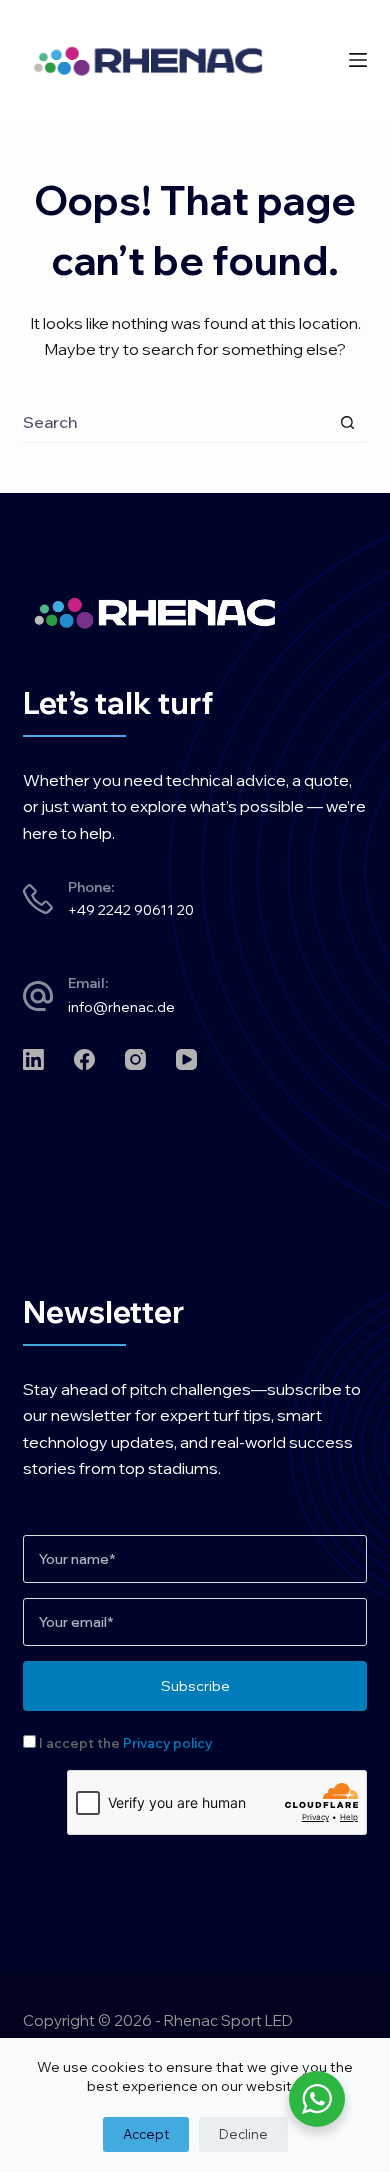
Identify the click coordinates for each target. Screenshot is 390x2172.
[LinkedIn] (33, 1059)
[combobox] (175, 422)
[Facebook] (84, 1059)
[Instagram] (135, 1059)
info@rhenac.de (121, 1007)
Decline (243, 2134)
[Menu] (358, 60)
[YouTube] (186, 1059)
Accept (146, 2134)
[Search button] (347, 422)
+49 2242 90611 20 (131, 910)
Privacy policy (167, 1743)
